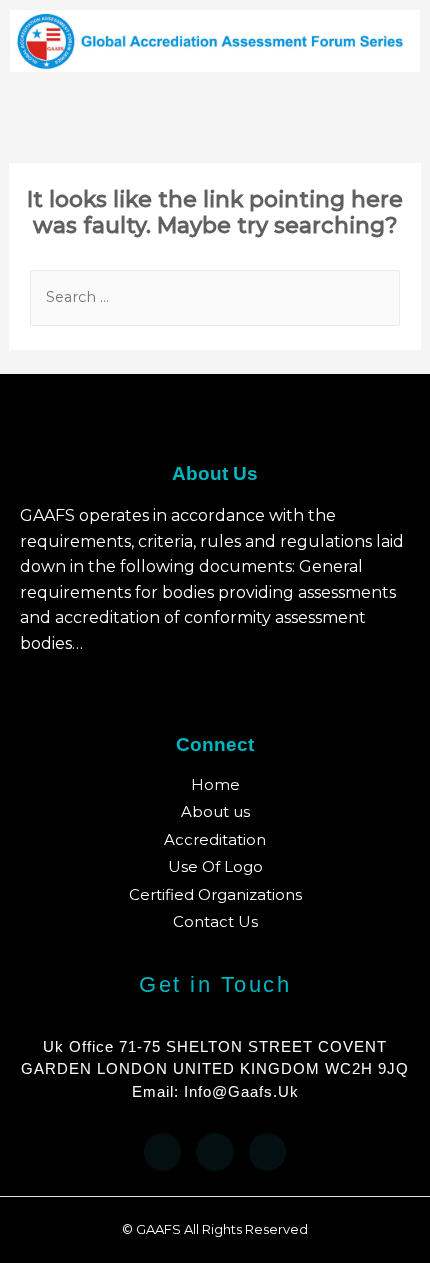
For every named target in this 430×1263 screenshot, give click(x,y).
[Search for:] (215, 296)
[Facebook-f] (163, 1152)
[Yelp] (215, 1152)
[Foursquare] (268, 1152)
